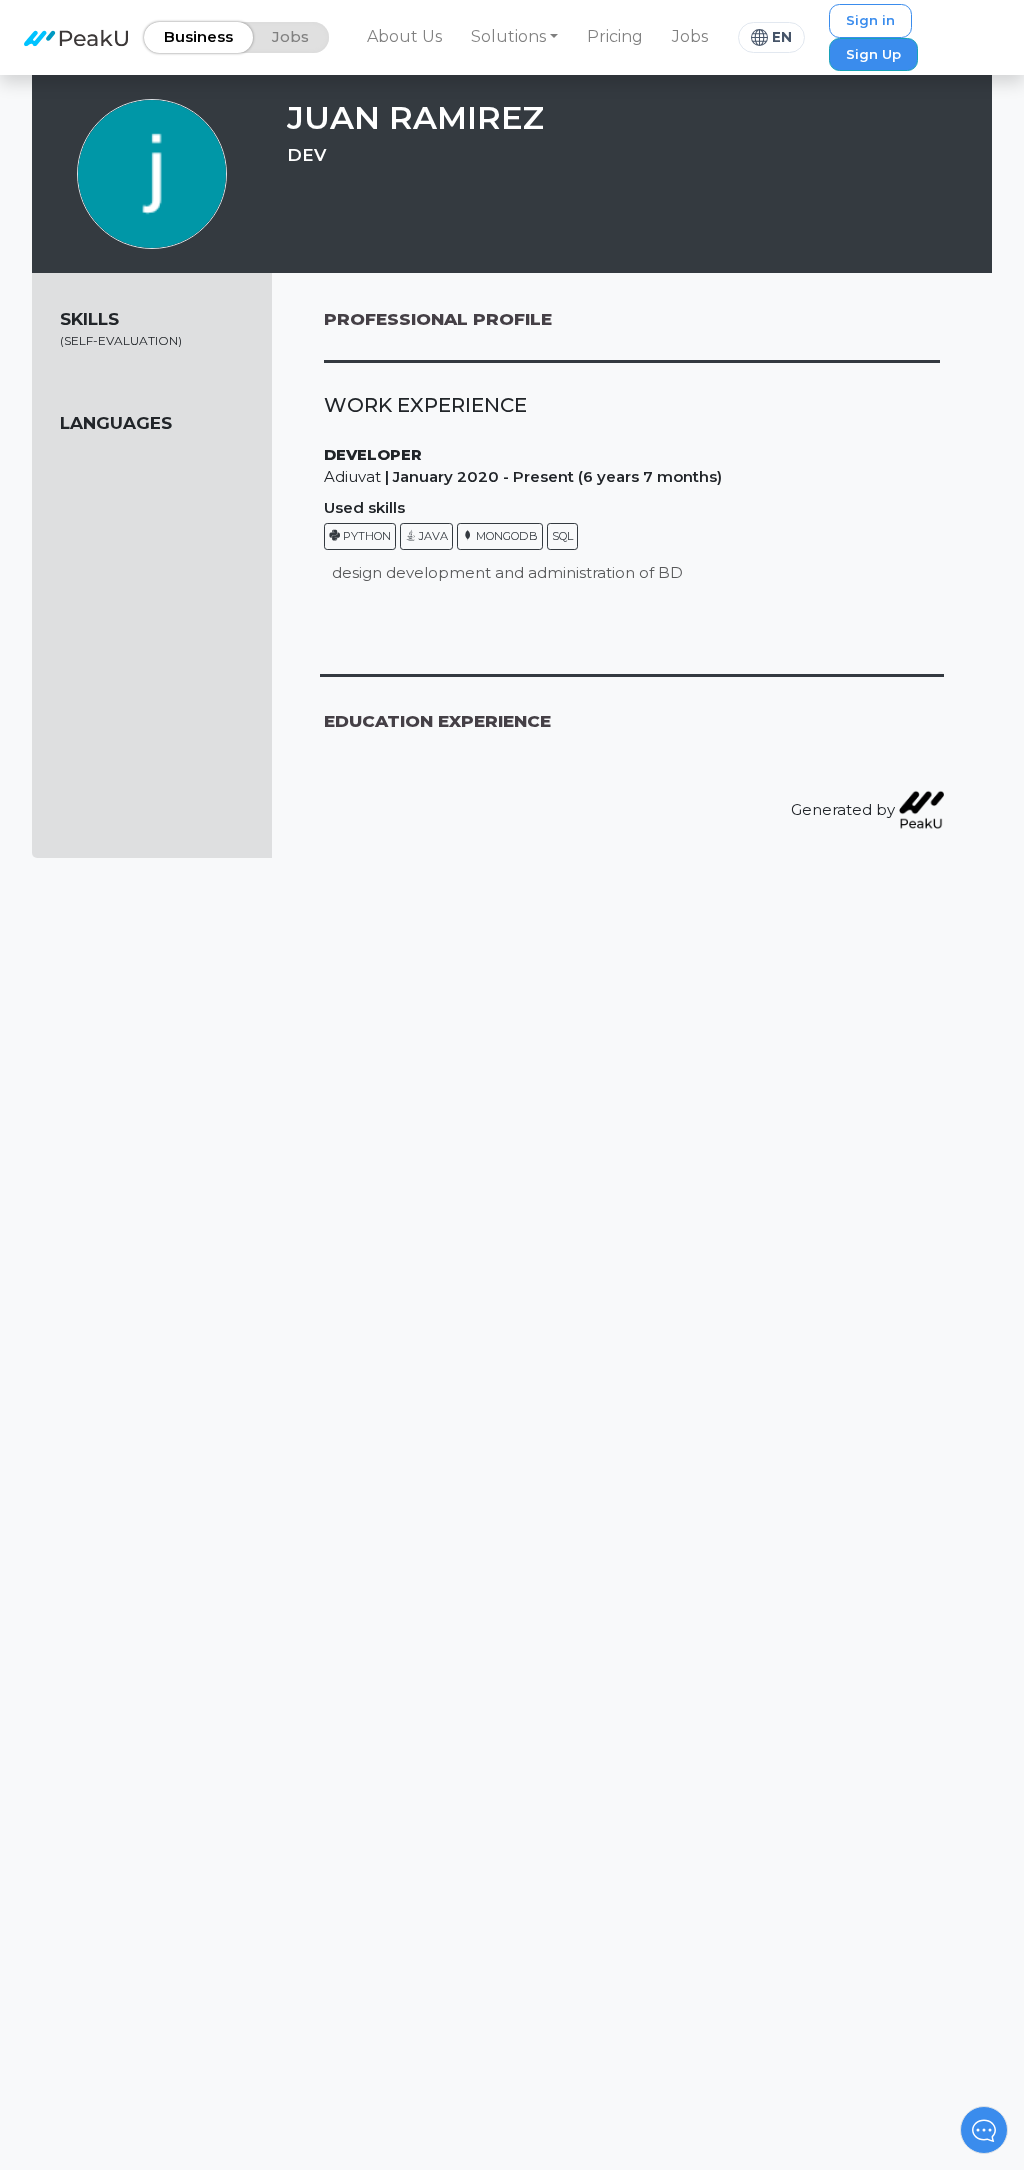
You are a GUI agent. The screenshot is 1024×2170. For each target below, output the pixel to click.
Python (365, 536)
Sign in (870, 20)
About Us (404, 36)
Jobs (690, 36)
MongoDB (505, 536)
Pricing (615, 36)
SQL (562, 536)
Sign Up (873, 54)
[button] (515, 37)
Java (432, 536)
